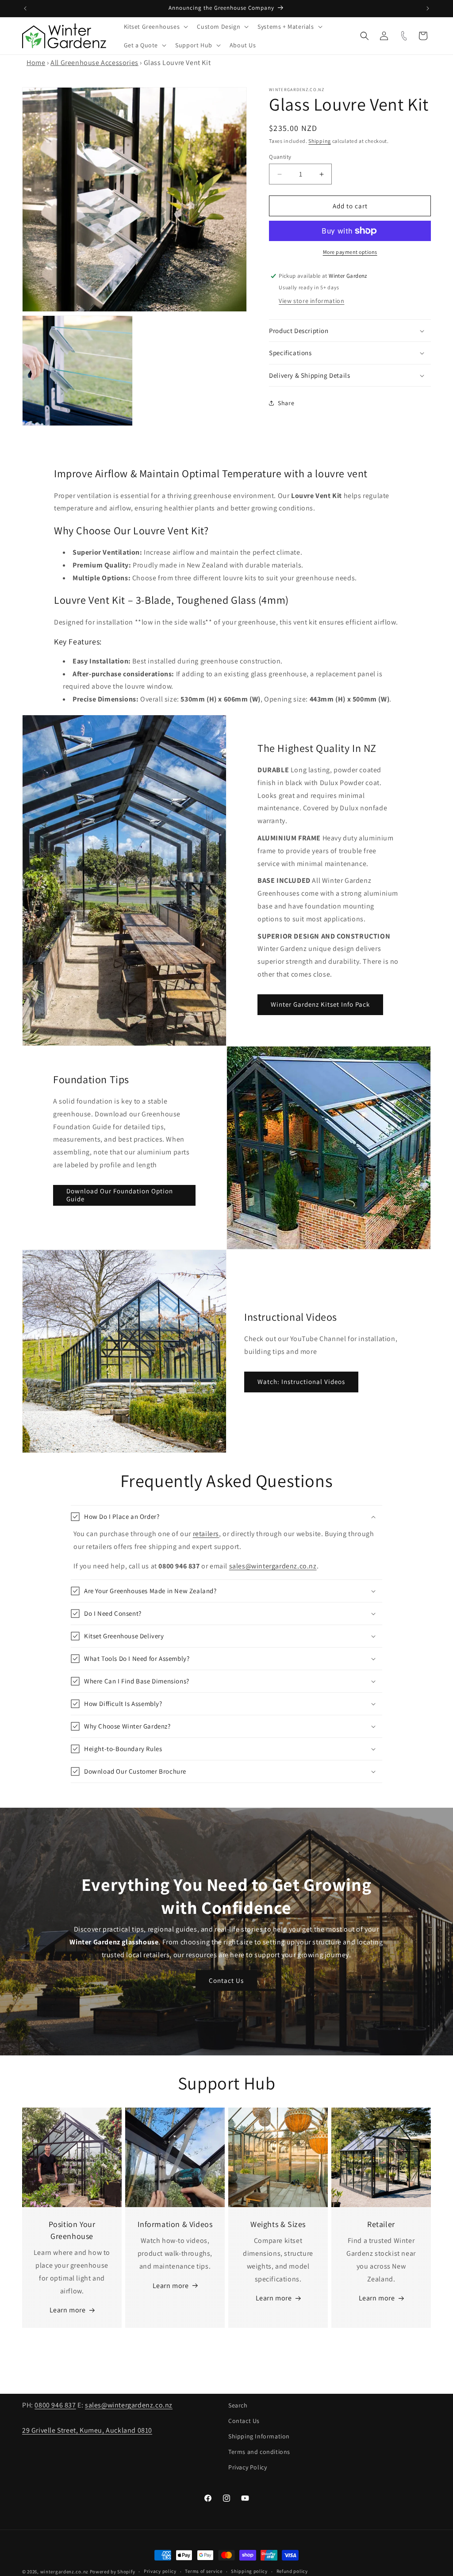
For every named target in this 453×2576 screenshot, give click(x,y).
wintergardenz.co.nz (64, 2572)
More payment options (350, 252)
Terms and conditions (259, 2452)
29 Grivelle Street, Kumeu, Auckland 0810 (87, 2430)
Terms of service (203, 2571)
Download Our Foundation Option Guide (120, 1195)
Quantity (280, 157)
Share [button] (286, 403)
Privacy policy (160, 2571)
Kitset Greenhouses (152, 27)
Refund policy (292, 2571)
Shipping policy (249, 2571)
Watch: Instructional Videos (301, 1382)
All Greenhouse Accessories (94, 63)
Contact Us (227, 1980)
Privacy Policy (248, 2467)
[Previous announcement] (25, 8)
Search (238, 2405)
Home (36, 63)
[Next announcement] (428, 8)
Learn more (68, 2310)
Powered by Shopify (113, 2572)
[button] (155, 27)
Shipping (320, 141)
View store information (311, 301)
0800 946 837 (55, 2405)
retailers (206, 1534)
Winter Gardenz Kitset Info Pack (320, 1004)
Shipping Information (259, 2436)
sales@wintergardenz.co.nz (273, 1566)
